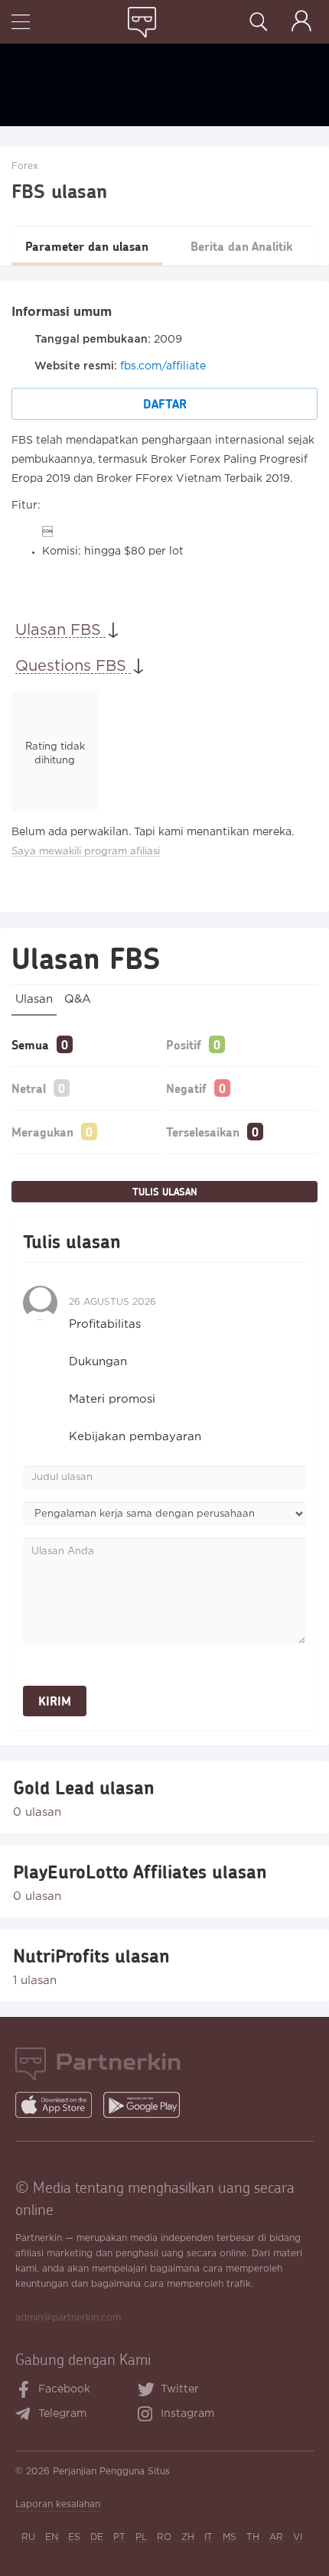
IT (208, 2537)
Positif (184, 1044)
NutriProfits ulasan (91, 1956)
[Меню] (21, 23)
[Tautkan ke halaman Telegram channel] (26, 2415)
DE (97, 2537)
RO (164, 2537)
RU (28, 2537)
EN (52, 2537)
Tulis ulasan (165, 1192)
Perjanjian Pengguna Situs (111, 2472)
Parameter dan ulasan (87, 246)
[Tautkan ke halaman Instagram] (149, 2415)
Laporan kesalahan (58, 2504)
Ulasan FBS (60, 630)
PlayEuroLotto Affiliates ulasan (140, 1872)
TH (253, 2537)
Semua (30, 1044)
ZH (188, 2537)
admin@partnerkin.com (68, 2318)
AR (276, 2537)
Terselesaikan (203, 1132)
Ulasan (34, 999)
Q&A (78, 999)
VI (298, 2537)
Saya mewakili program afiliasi (86, 852)
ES (74, 2537)
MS (230, 2537)
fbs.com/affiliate (163, 366)
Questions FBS (73, 666)
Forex (25, 166)
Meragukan (42, 1132)
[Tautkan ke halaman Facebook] (24, 2391)
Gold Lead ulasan (84, 1787)
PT (119, 2537)
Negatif (186, 1088)
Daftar (165, 403)
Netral (29, 1088)
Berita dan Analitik (241, 246)
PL (141, 2537)
